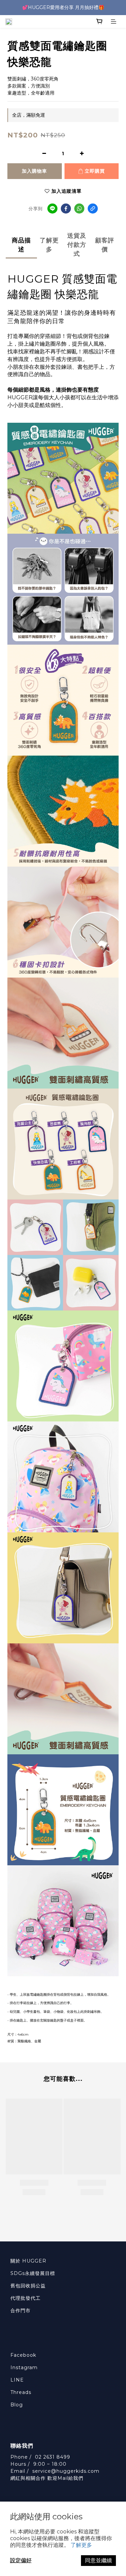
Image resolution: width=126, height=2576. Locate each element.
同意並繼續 (98, 2560)
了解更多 (81, 2545)
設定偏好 (21, 2560)
